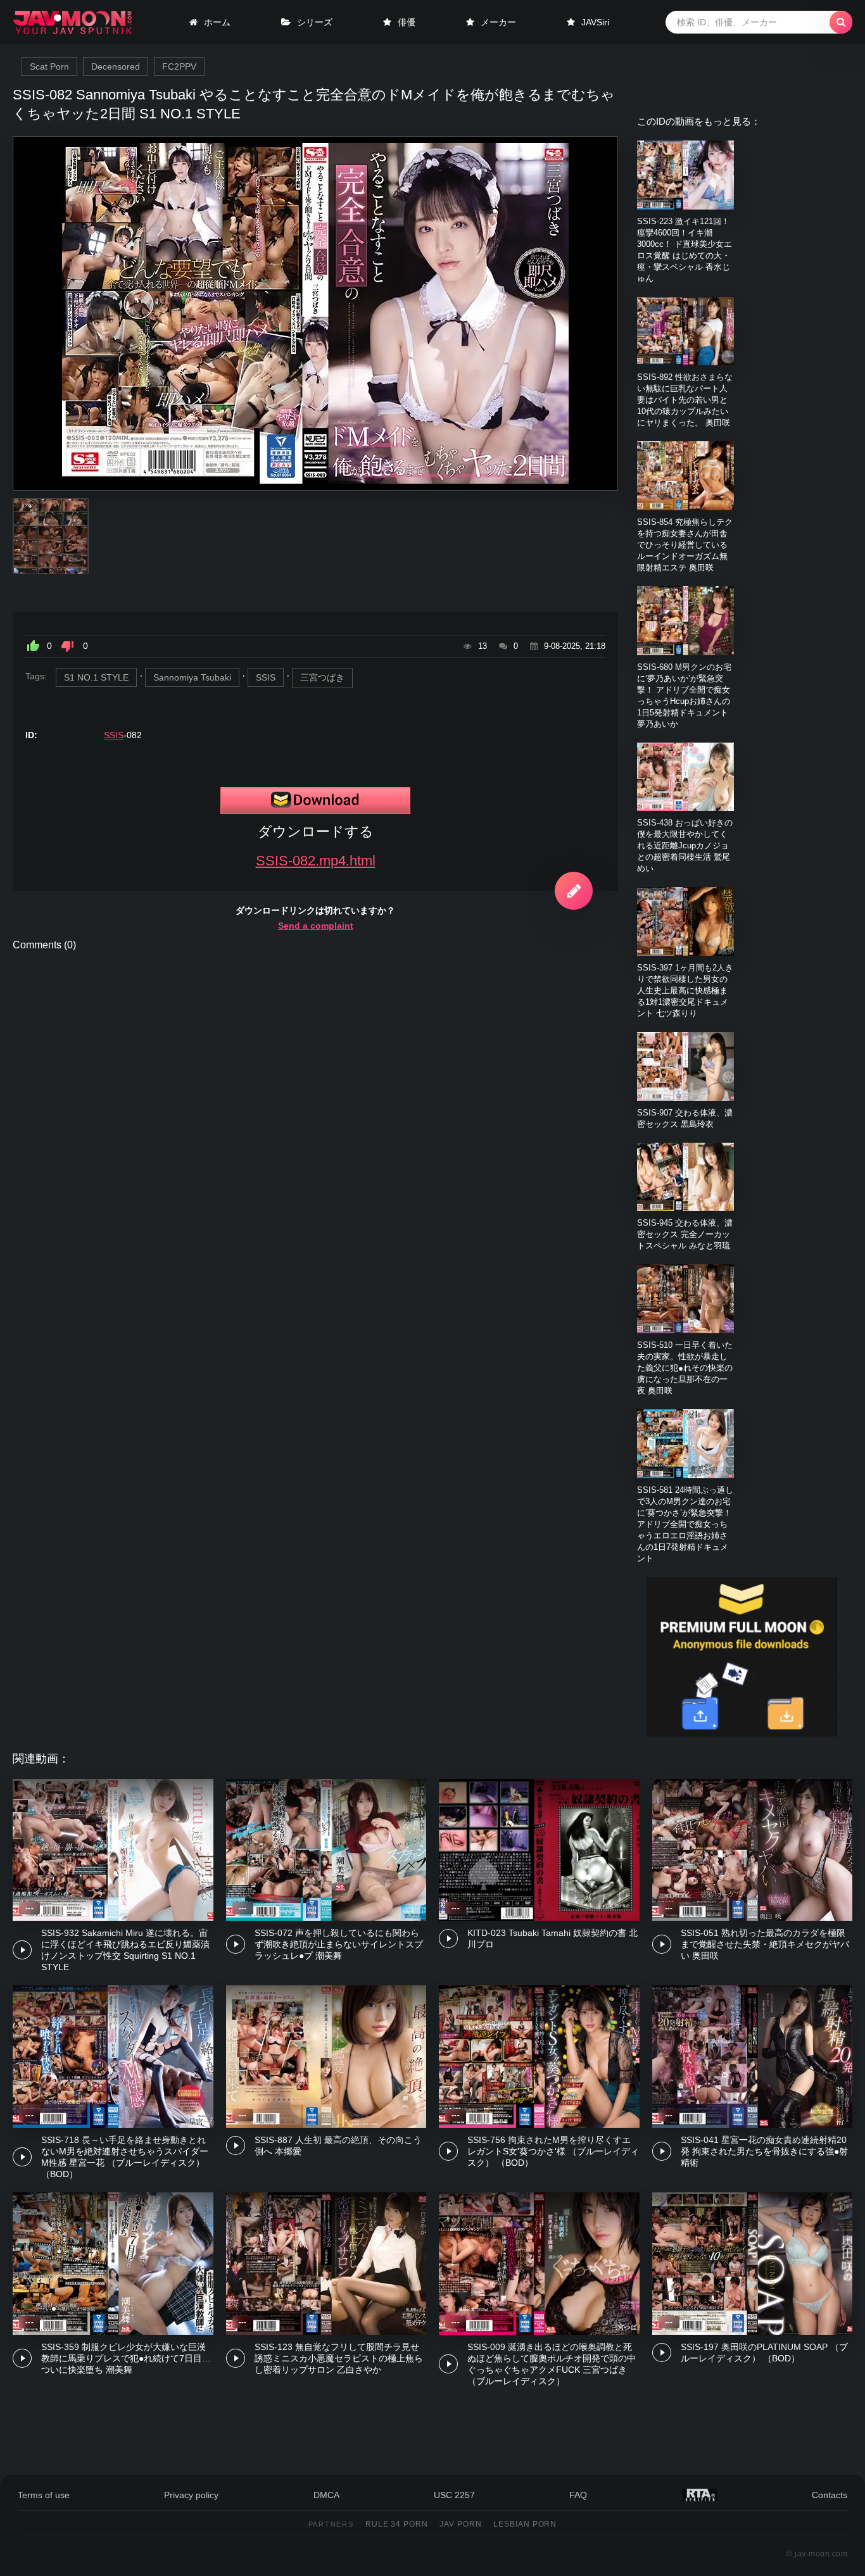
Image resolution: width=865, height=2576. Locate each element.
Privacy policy (191, 2495)
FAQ (578, 2495)
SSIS (266, 677)
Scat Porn (49, 66)
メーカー (498, 22)
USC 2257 (454, 2495)
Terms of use (44, 2495)
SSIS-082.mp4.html (316, 861)
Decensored (116, 66)
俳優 (407, 22)
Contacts (830, 2495)
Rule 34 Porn (397, 2524)
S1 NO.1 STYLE (96, 677)
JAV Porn (461, 2524)
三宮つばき (322, 677)
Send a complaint (316, 926)
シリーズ (315, 22)
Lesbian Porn (525, 2524)
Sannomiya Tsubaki (192, 677)
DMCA (326, 2495)
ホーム (217, 22)
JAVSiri (595, 22)
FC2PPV (179, 66)
